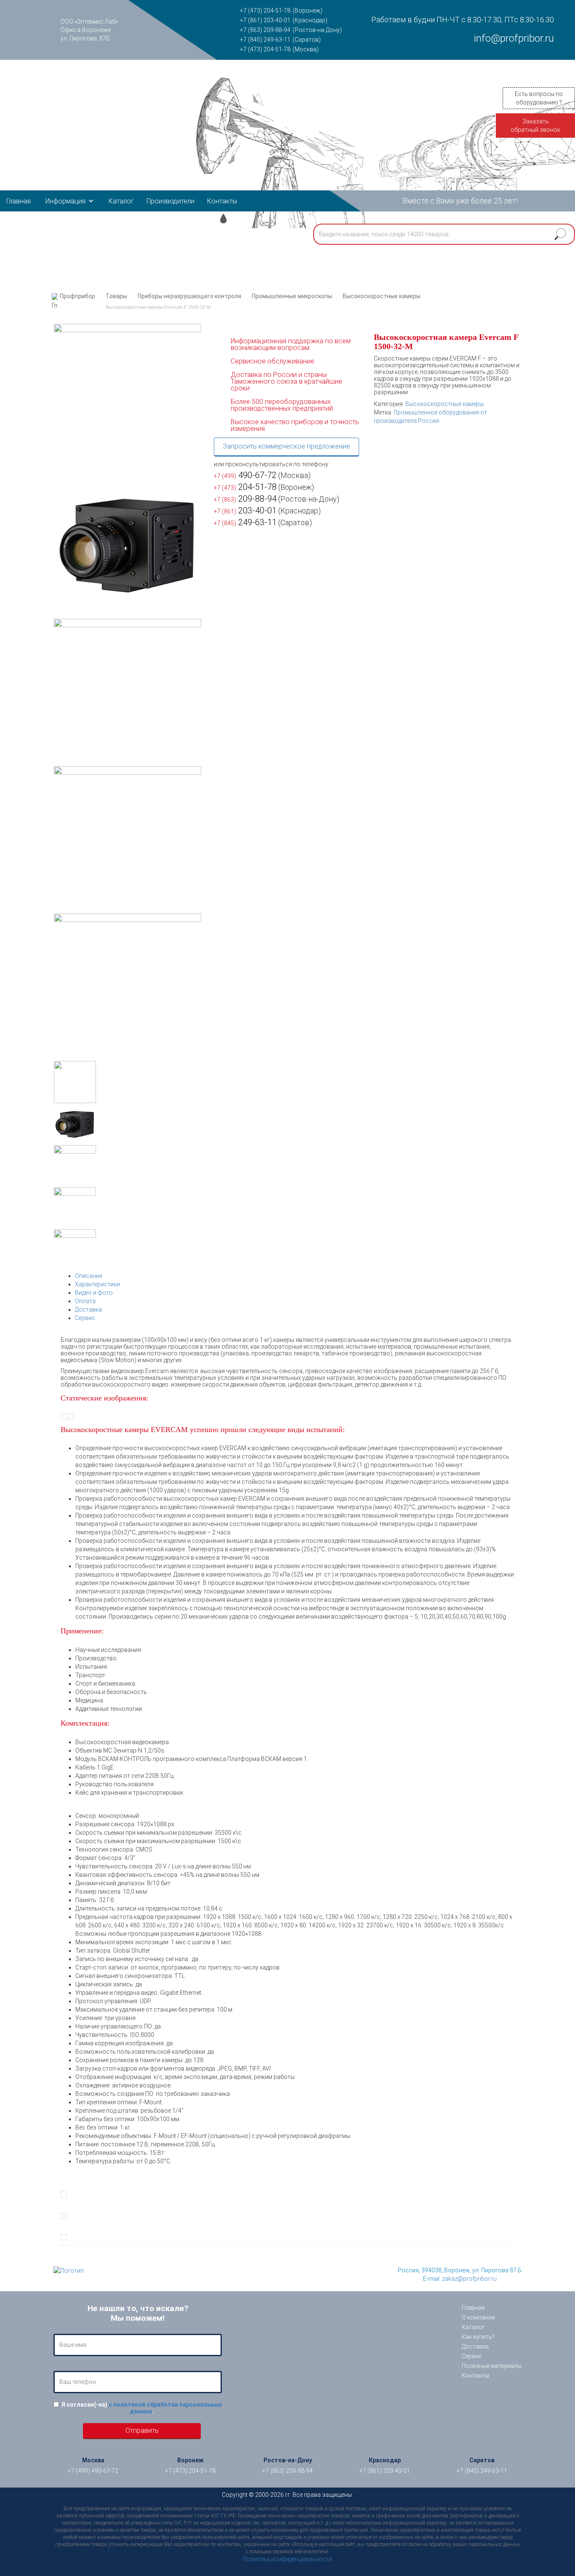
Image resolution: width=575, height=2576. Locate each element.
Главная (19, 201)
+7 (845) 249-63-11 (265, 40)
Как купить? (478, 2337)
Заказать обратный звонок (535, 126)
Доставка (88, 1309)
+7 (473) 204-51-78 (265, 11)
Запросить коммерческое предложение (286, 446)
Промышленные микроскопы (292, 296)
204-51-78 (245, 487)
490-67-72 (245, 475)
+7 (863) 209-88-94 (265, 30)
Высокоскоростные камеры (382, 296)
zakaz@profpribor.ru (469, 2279)
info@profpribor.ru (514, 38)
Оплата (85, 1301)
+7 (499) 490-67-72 (93, 2471)
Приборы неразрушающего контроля (189, 296)
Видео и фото (94, 1293)
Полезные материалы (492, 2366)
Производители (170, 201)
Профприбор (77, 296)
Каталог (121, 201)
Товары (116, 296)
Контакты (222, 201)
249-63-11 (245, 522)
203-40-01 (245, 510)
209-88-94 (245, 499)
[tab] (295, 1276)
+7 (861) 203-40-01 (265, 20)
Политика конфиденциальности (287, 2559)
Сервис (85, 1318)
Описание (89, 1276)
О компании (478, 2317)
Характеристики (97, 1284)
